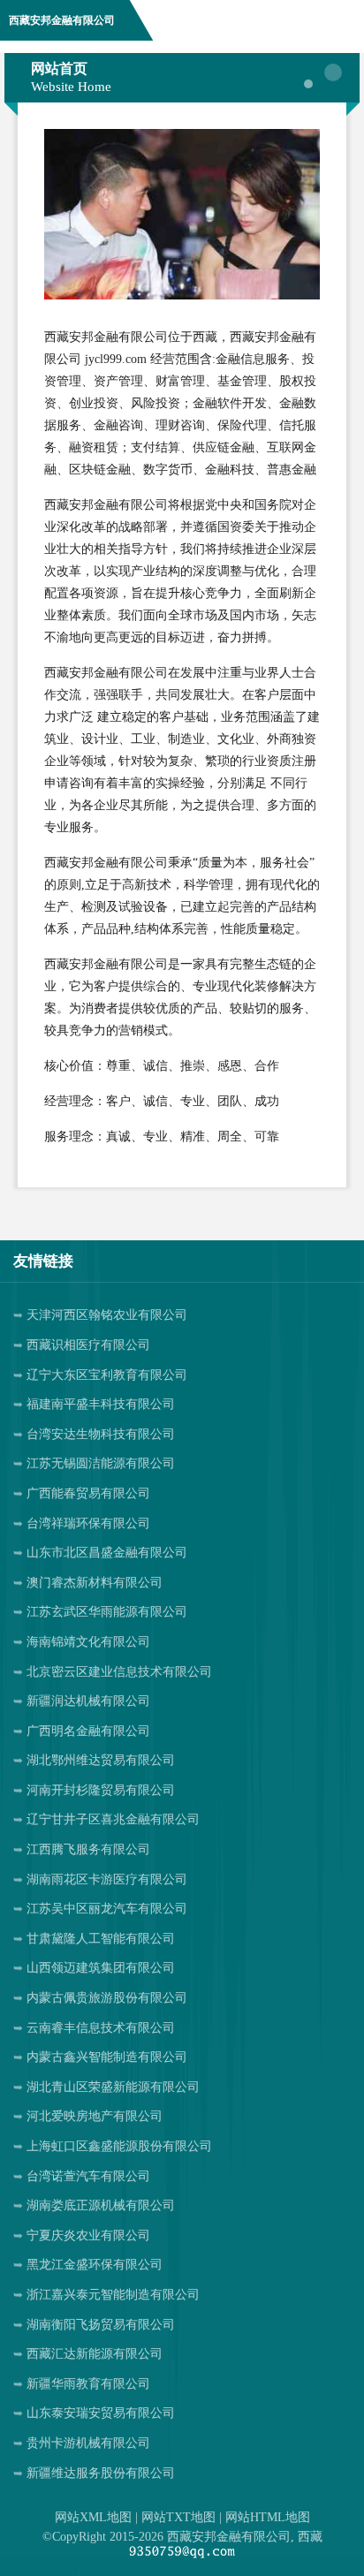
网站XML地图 (93, 2517)
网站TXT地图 (178, 2517)
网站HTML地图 (268, 2517)
